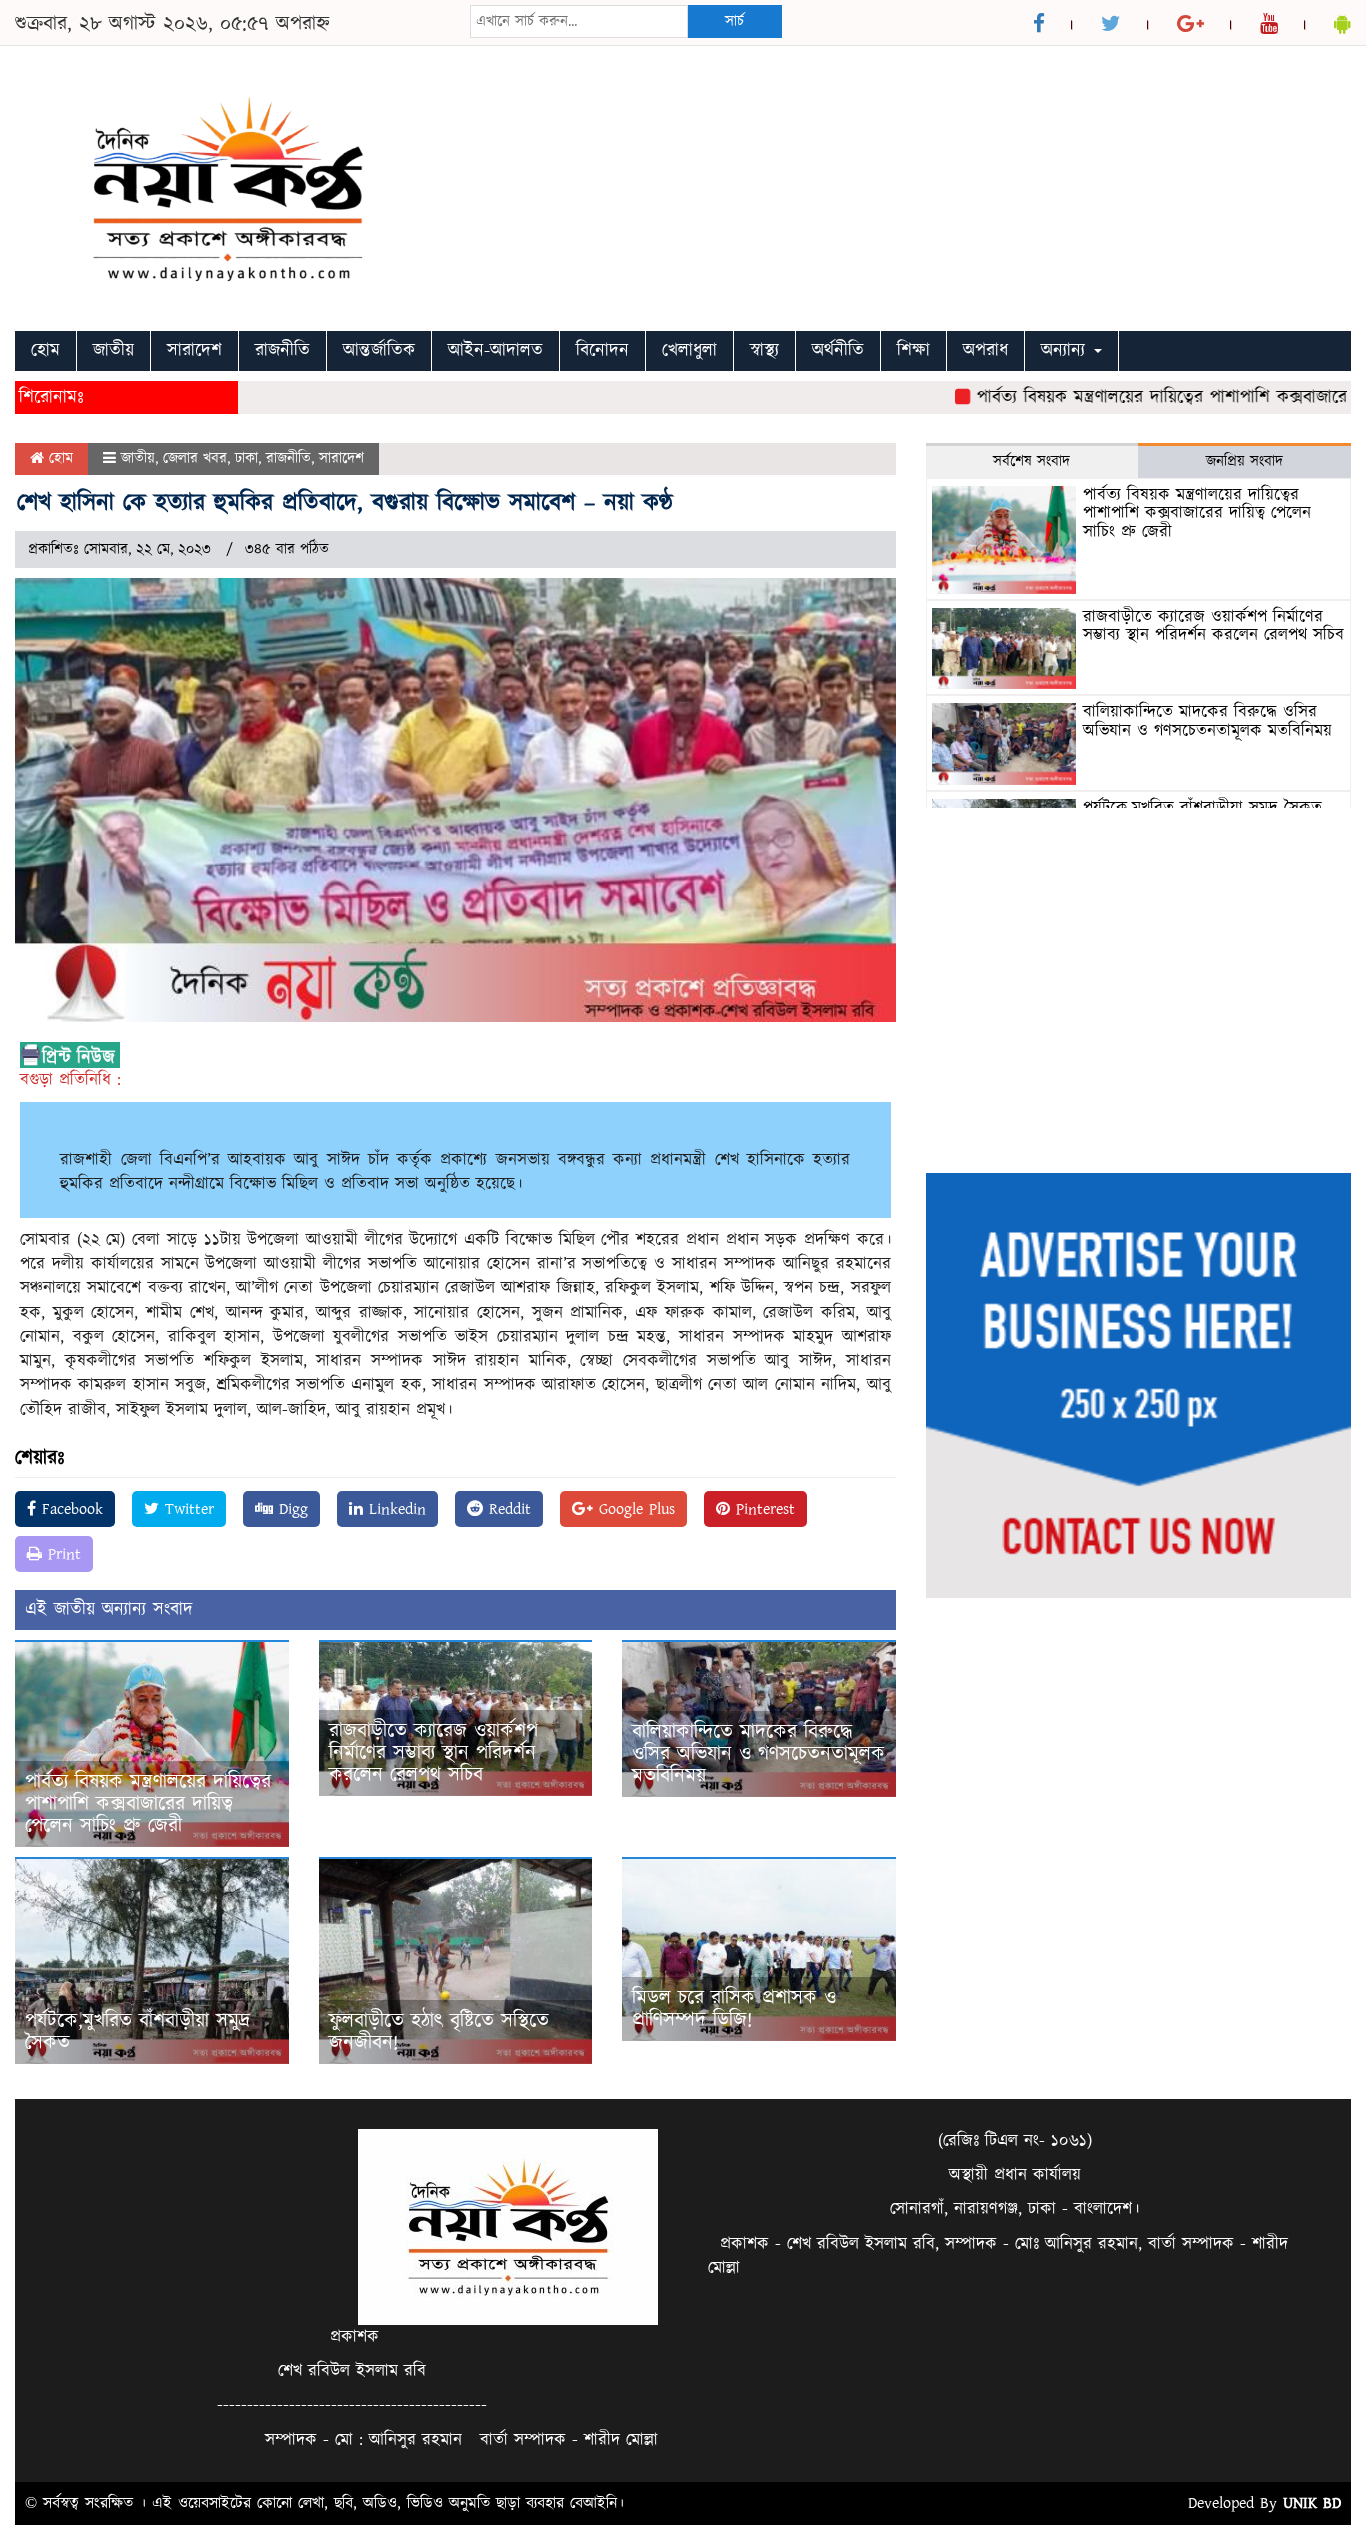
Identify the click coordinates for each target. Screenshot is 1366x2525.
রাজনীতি (282, 350)
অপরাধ (985, 350)
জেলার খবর (195, 458)
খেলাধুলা (689, 350)
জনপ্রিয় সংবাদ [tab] (1244, 461)
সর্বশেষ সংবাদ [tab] (1031, 461)
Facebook (69, 1509)
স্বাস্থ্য (764, 350)
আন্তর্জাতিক (379, 350)
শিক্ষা (913, 350)
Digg (290, 1509)
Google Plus (634, 1509)
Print (61, 1554)
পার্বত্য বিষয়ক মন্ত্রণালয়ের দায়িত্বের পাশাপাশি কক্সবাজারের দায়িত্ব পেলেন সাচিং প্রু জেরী (148, 1804)
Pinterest (762, 1509)
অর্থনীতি (838, 350)
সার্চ (734, 21)
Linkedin (394, 1509)
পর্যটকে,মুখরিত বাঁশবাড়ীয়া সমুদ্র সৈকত (137, 2032)
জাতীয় (113, 350)
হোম (45, 350)
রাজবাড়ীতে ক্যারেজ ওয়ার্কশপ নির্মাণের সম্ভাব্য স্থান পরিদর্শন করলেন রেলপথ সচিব (433, 1753)
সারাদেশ (194, 350)
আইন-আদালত (495, 350)
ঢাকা (246, 458)
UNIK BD (1312, 2503)
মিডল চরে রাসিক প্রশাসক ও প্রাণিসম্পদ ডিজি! (734, 2009)
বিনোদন (602, 350)
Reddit (507, 1509)
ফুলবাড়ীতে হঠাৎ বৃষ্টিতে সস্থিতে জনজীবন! (439, 2032)
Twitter (186, 1509)
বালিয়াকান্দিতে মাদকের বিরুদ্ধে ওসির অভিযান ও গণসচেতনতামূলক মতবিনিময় (758, 1754)
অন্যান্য (1066, 350)
